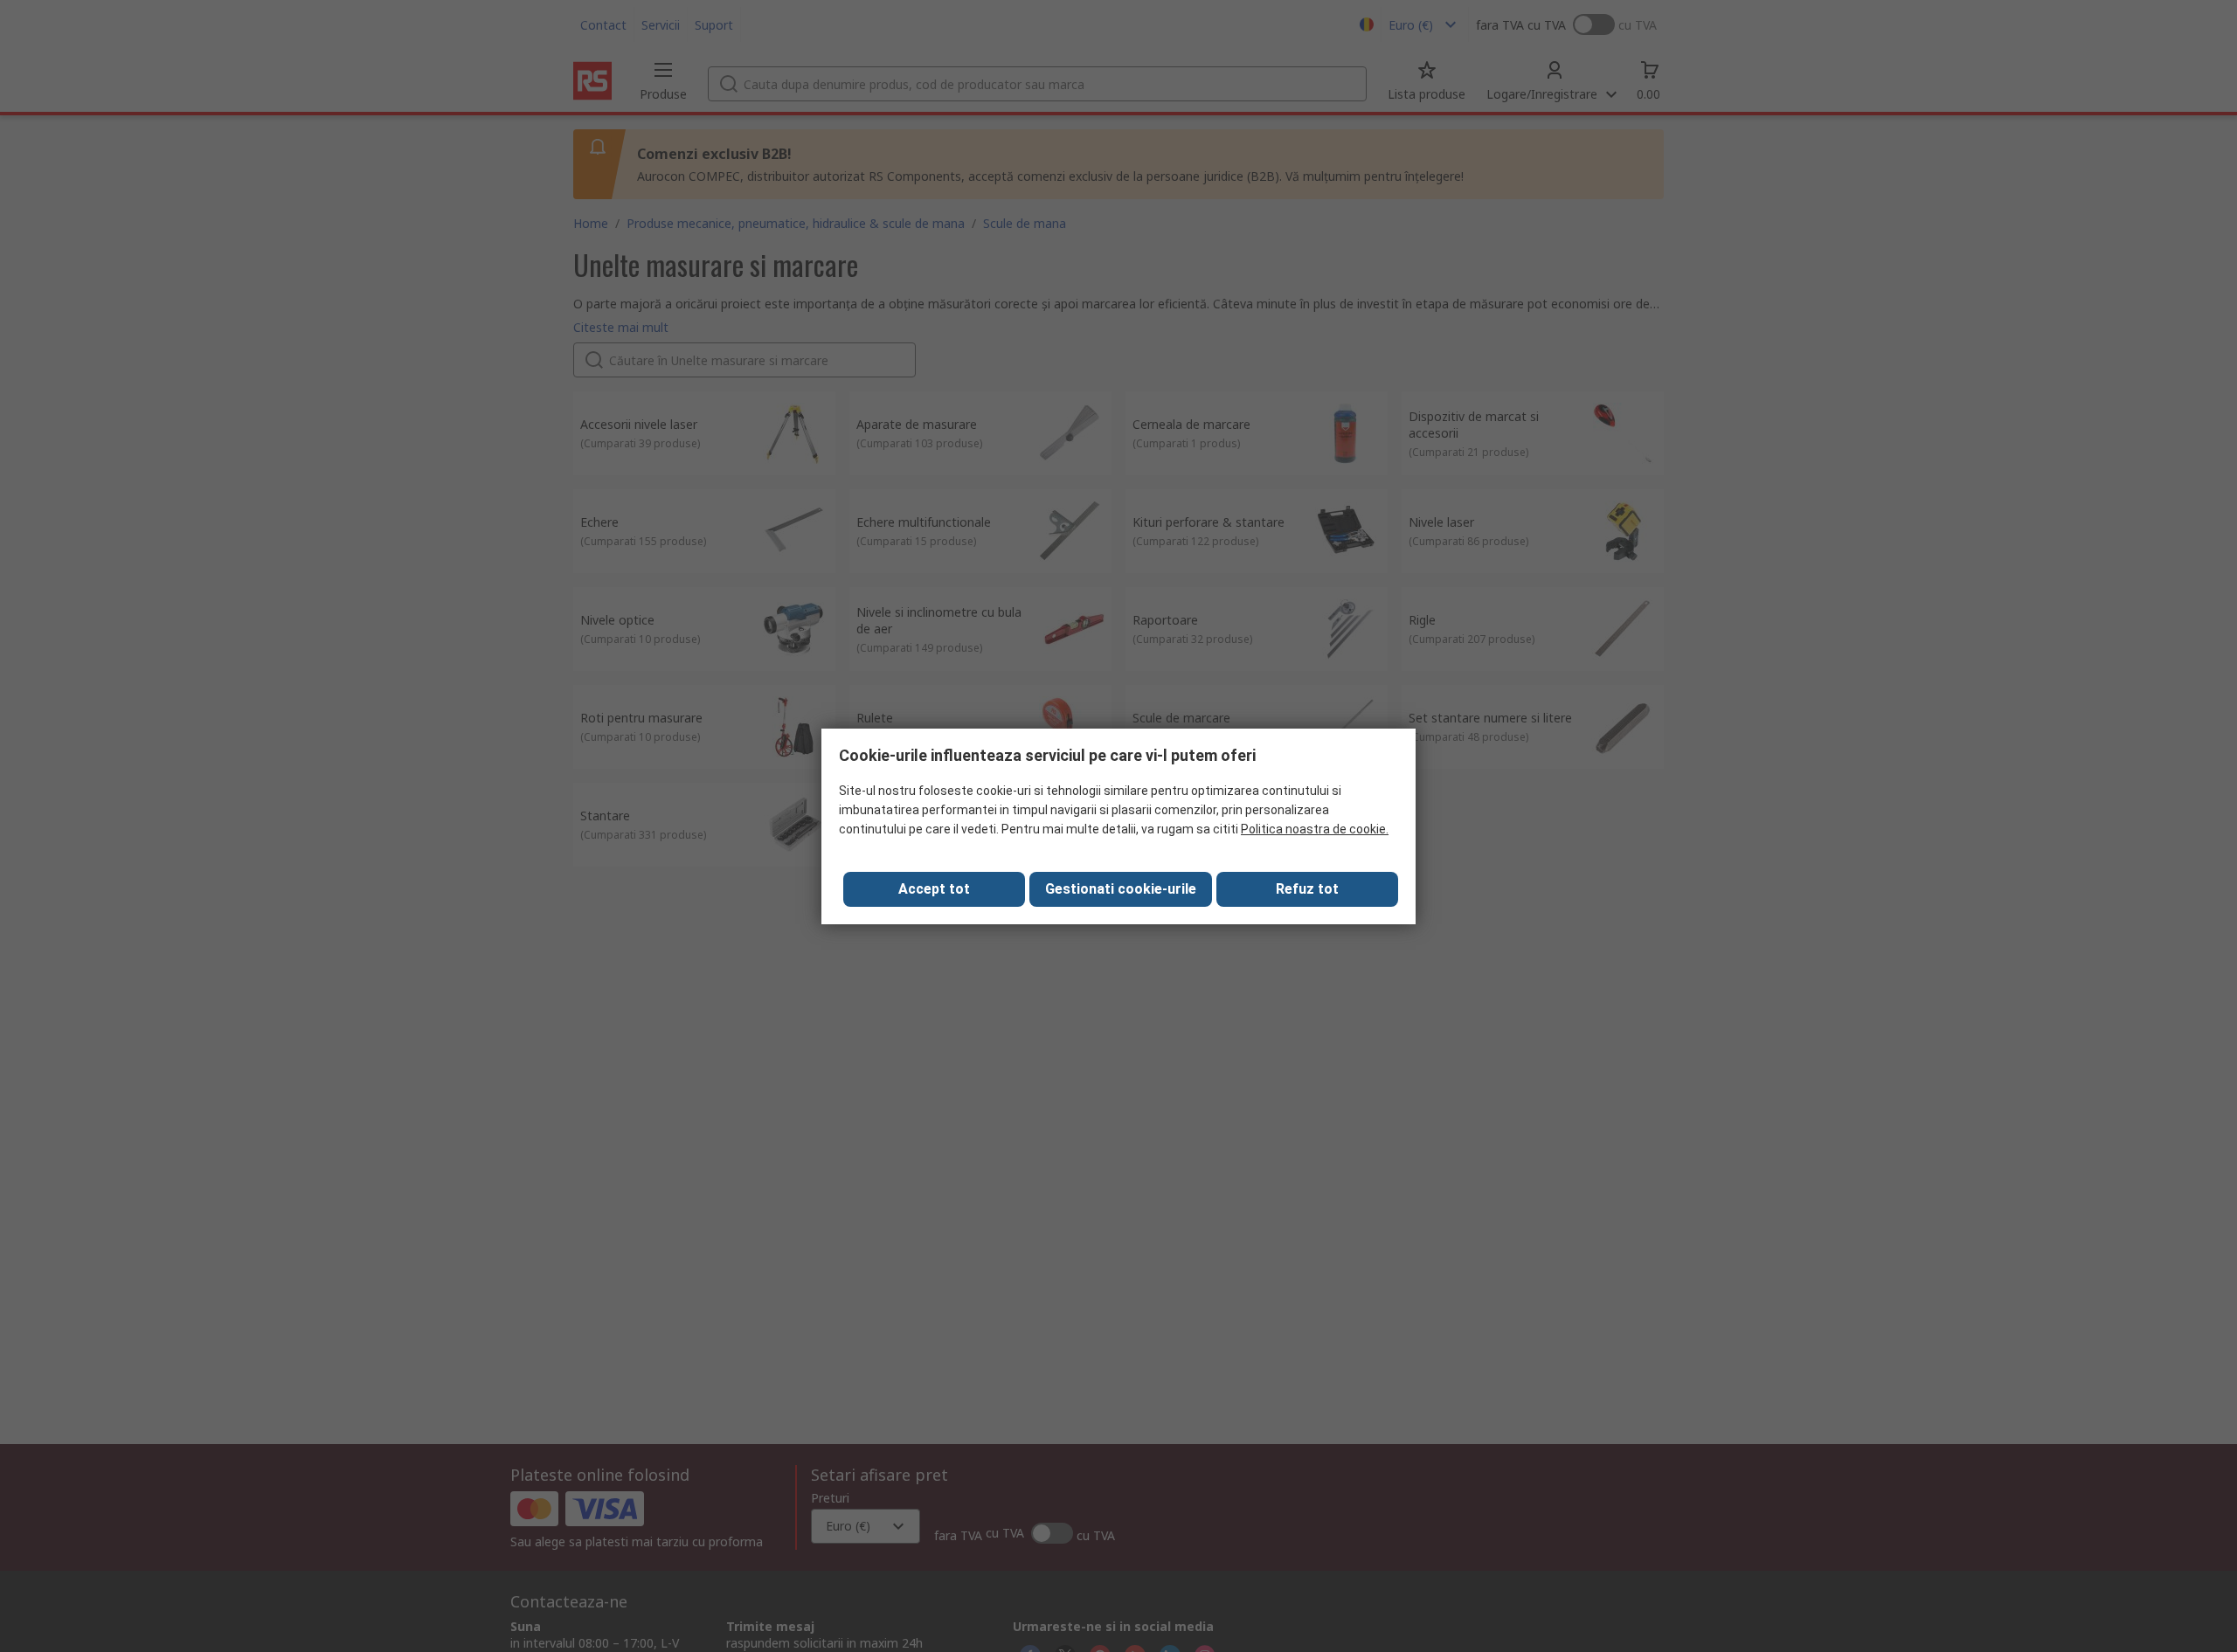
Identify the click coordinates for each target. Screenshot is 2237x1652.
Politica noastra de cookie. (1315, 829)
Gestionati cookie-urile (1121, 889)
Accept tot (934, 889)
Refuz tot (1307, 889)
